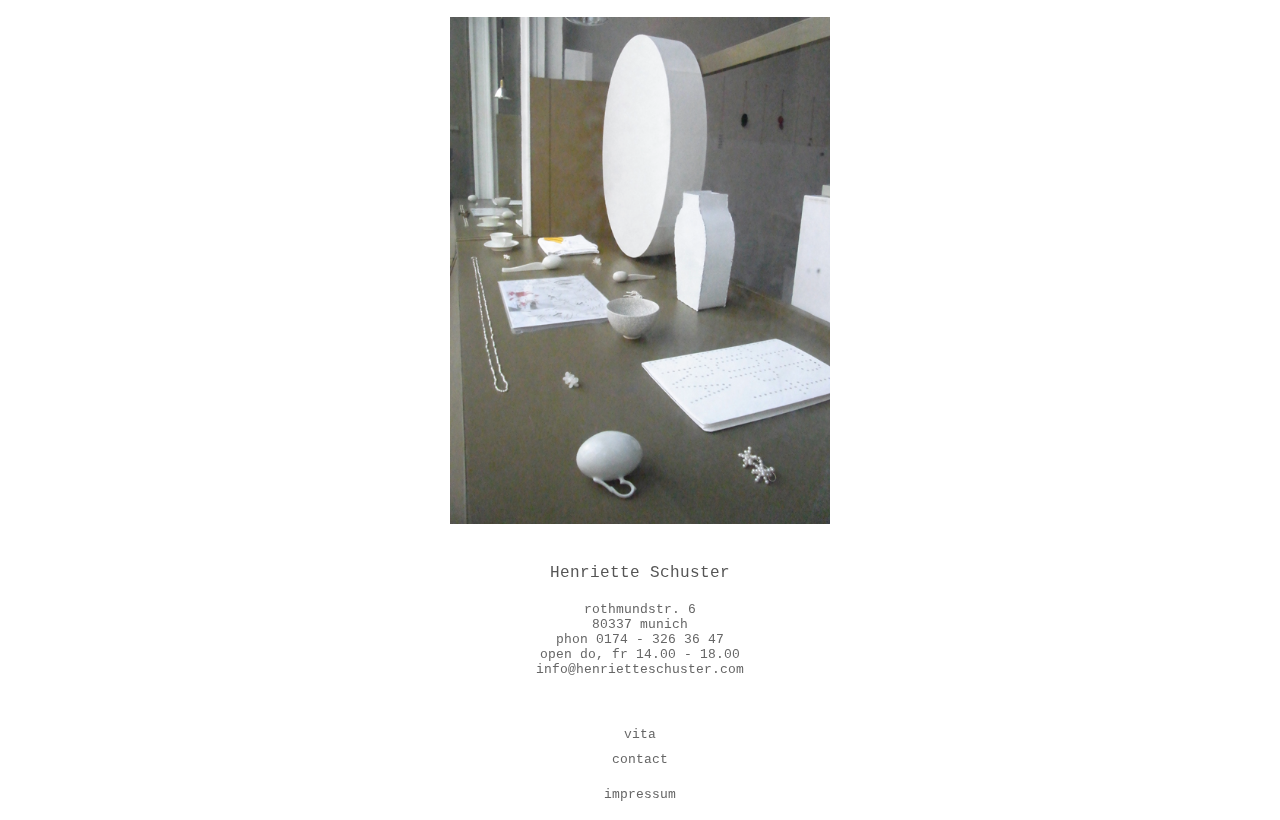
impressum (640, 794)
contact (640, 759)
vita (640, 734)
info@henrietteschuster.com (640, 669)
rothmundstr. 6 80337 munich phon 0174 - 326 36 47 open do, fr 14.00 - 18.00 (640, 632)
